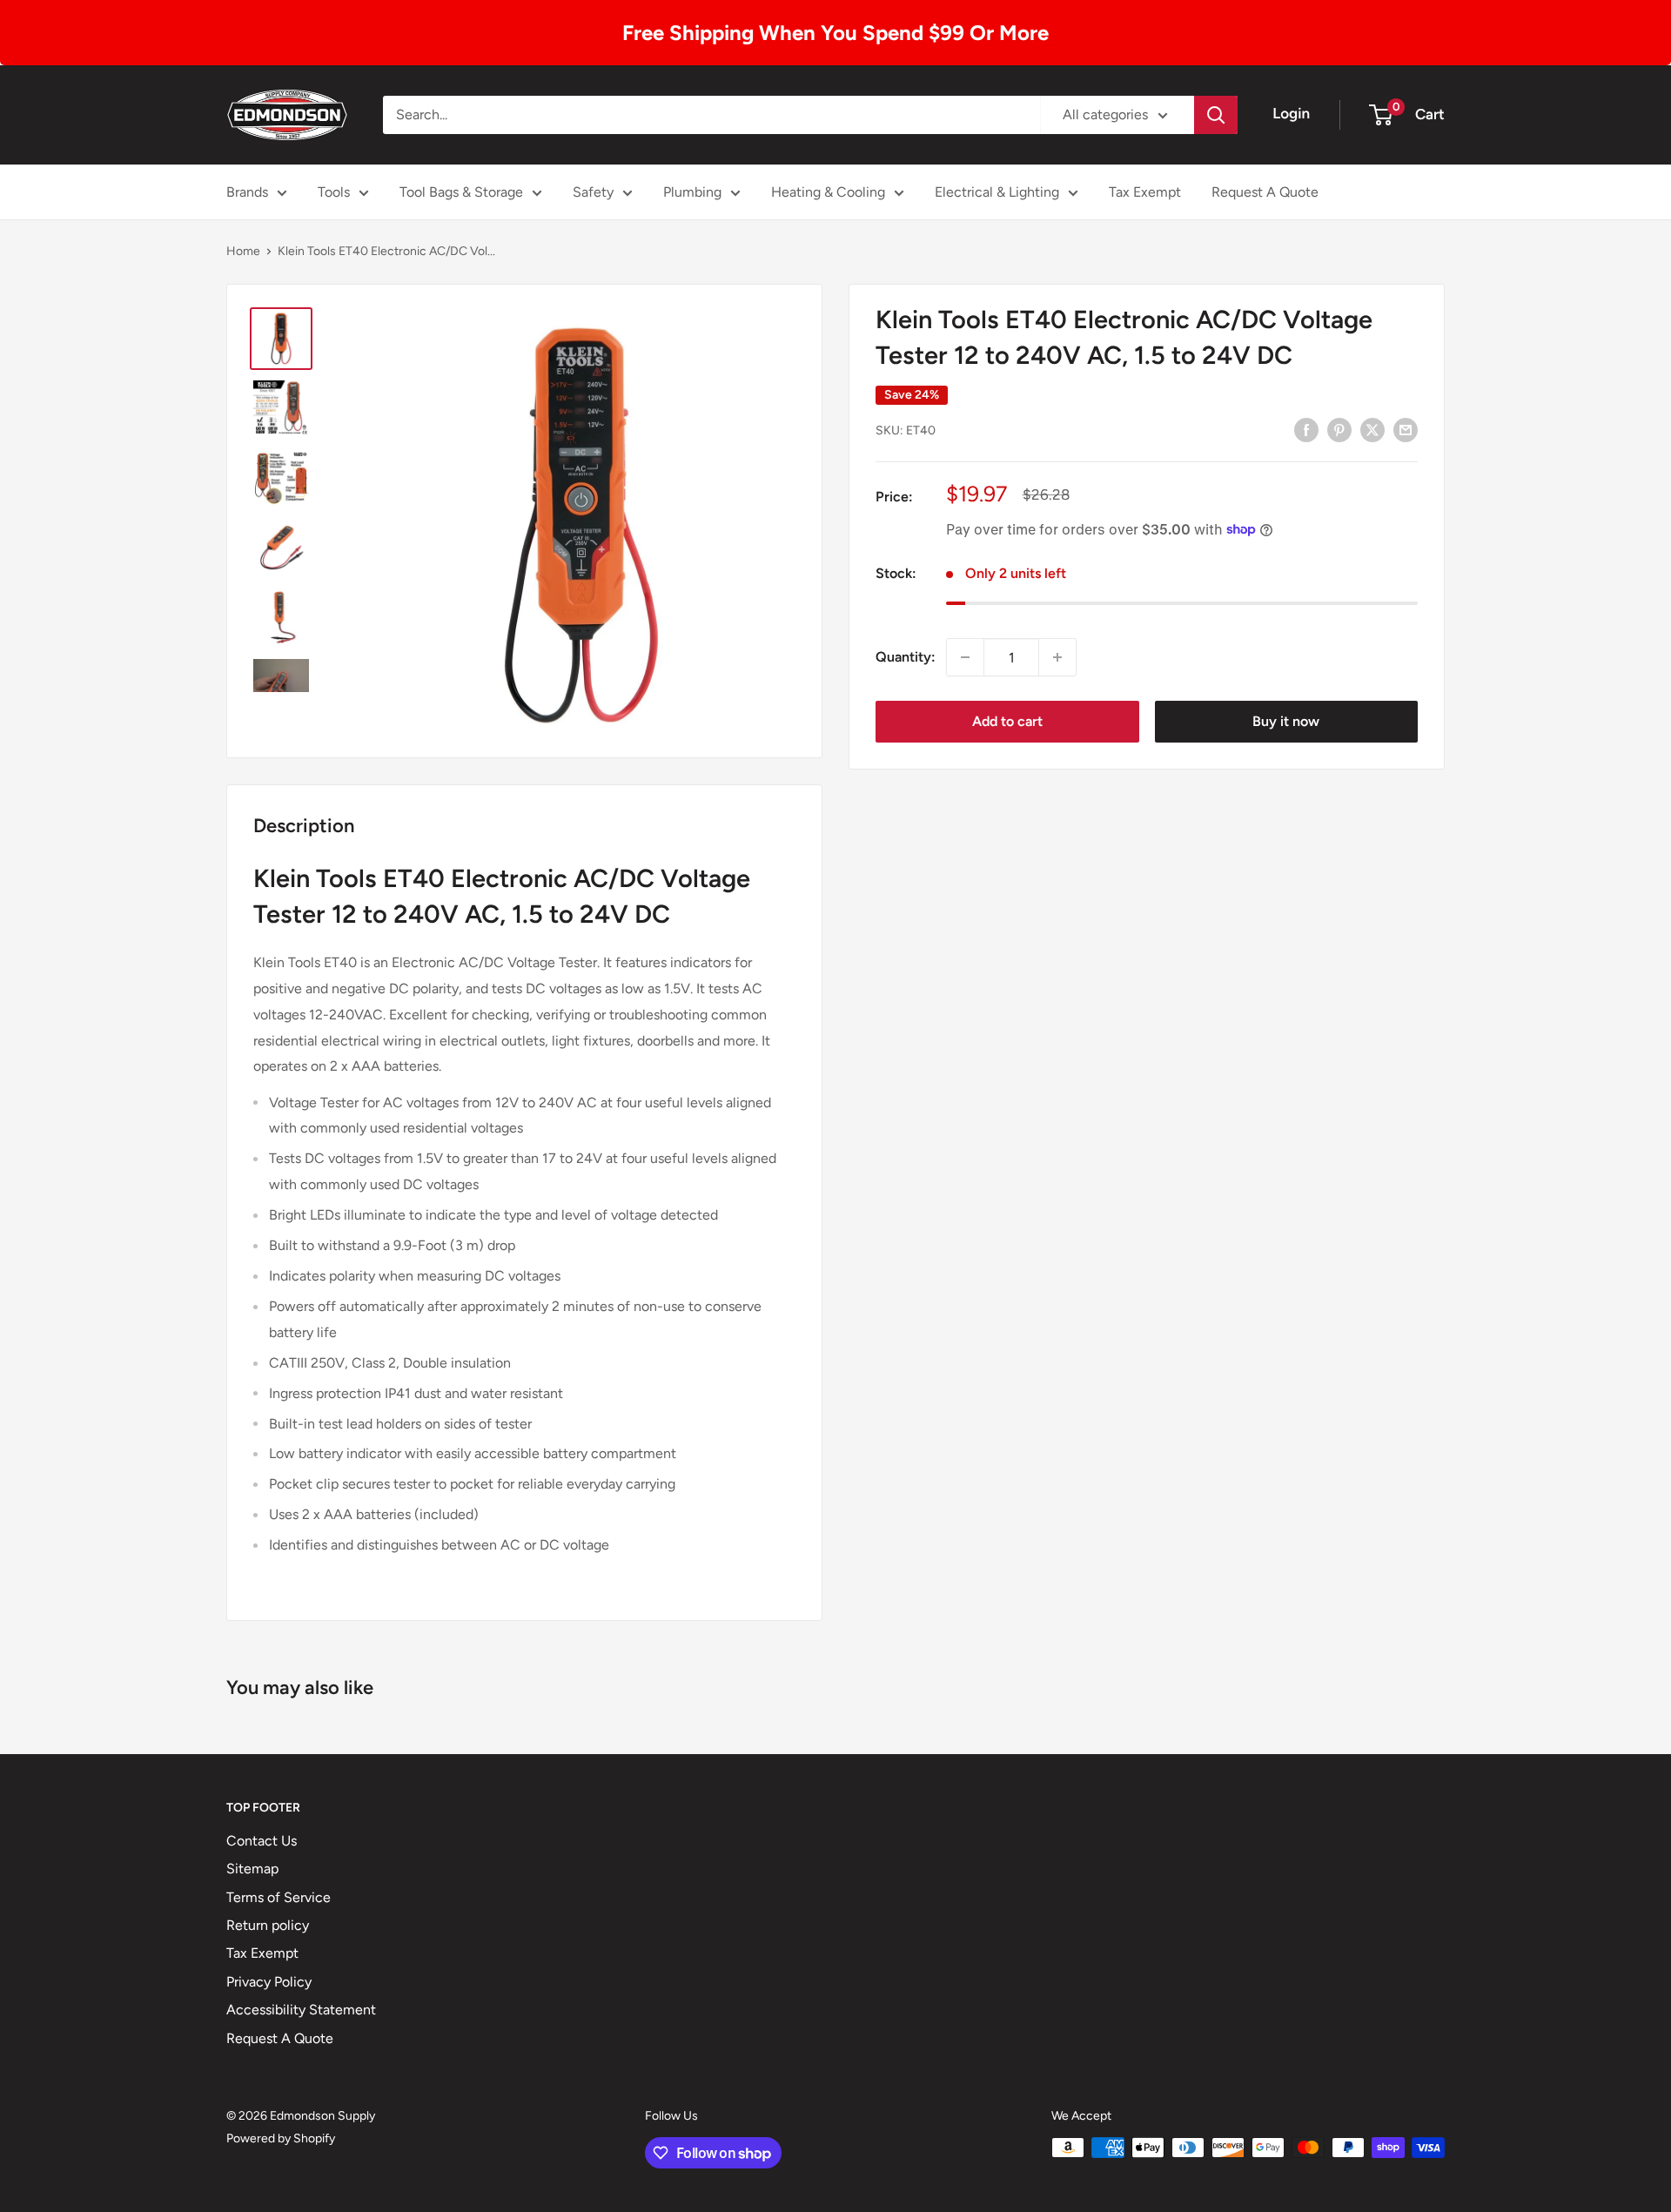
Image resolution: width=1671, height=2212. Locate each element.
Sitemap (252, 1869)
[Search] (1216, 115)
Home (243, 251)
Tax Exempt (1145, 192)
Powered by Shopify (281, 2138)
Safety (593, 192)
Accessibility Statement (301, 2010)
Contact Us (262, 1841)
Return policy (268, 1925)
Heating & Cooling (828, 192)
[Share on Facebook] (1306, 429)
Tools (334, 192)
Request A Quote (1265, 192)
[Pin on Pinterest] (1339, 429)
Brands (247, 192)
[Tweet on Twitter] (1372, 429)
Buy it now (1286, 721)
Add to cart (1007, 721)
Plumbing (692, 192)
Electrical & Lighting (997, 192)
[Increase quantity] (1057, 657)
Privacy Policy (269, 1982)
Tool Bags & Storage (461, 192)
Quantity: (906, 657)
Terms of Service (278, 1897)
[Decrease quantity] (965, 657)
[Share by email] (1406, 429)
